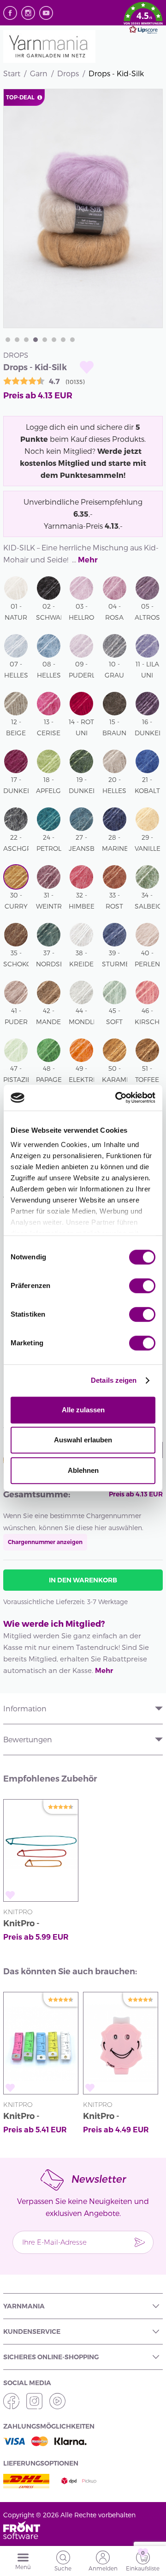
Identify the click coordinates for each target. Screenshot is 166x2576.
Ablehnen (83, 1470)
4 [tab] (36, 340)
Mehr (88, 560)
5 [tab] (45, 340)
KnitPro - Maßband (23, 2117)
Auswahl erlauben (83, 1440)
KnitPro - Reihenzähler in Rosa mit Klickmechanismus (121, 2117)
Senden (140, 2242)
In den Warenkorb (83, 1580)
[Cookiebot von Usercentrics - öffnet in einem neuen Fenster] (117, 1098)
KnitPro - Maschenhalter (35, 1925)
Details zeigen (114, 1380)
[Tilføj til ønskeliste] (87, 367)
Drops (68, 73)
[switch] (142, 1286)
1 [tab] (8, 340)
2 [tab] (17, 340)
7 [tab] (63, 340)
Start (12, 73)
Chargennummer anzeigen (45, 1542)
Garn (39, 73)
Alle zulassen (83, 1410)
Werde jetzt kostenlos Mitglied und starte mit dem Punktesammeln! (83, 463)
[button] (143, 19)
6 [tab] (54, 340)
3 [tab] (26, 340)
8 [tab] (72, 340)
